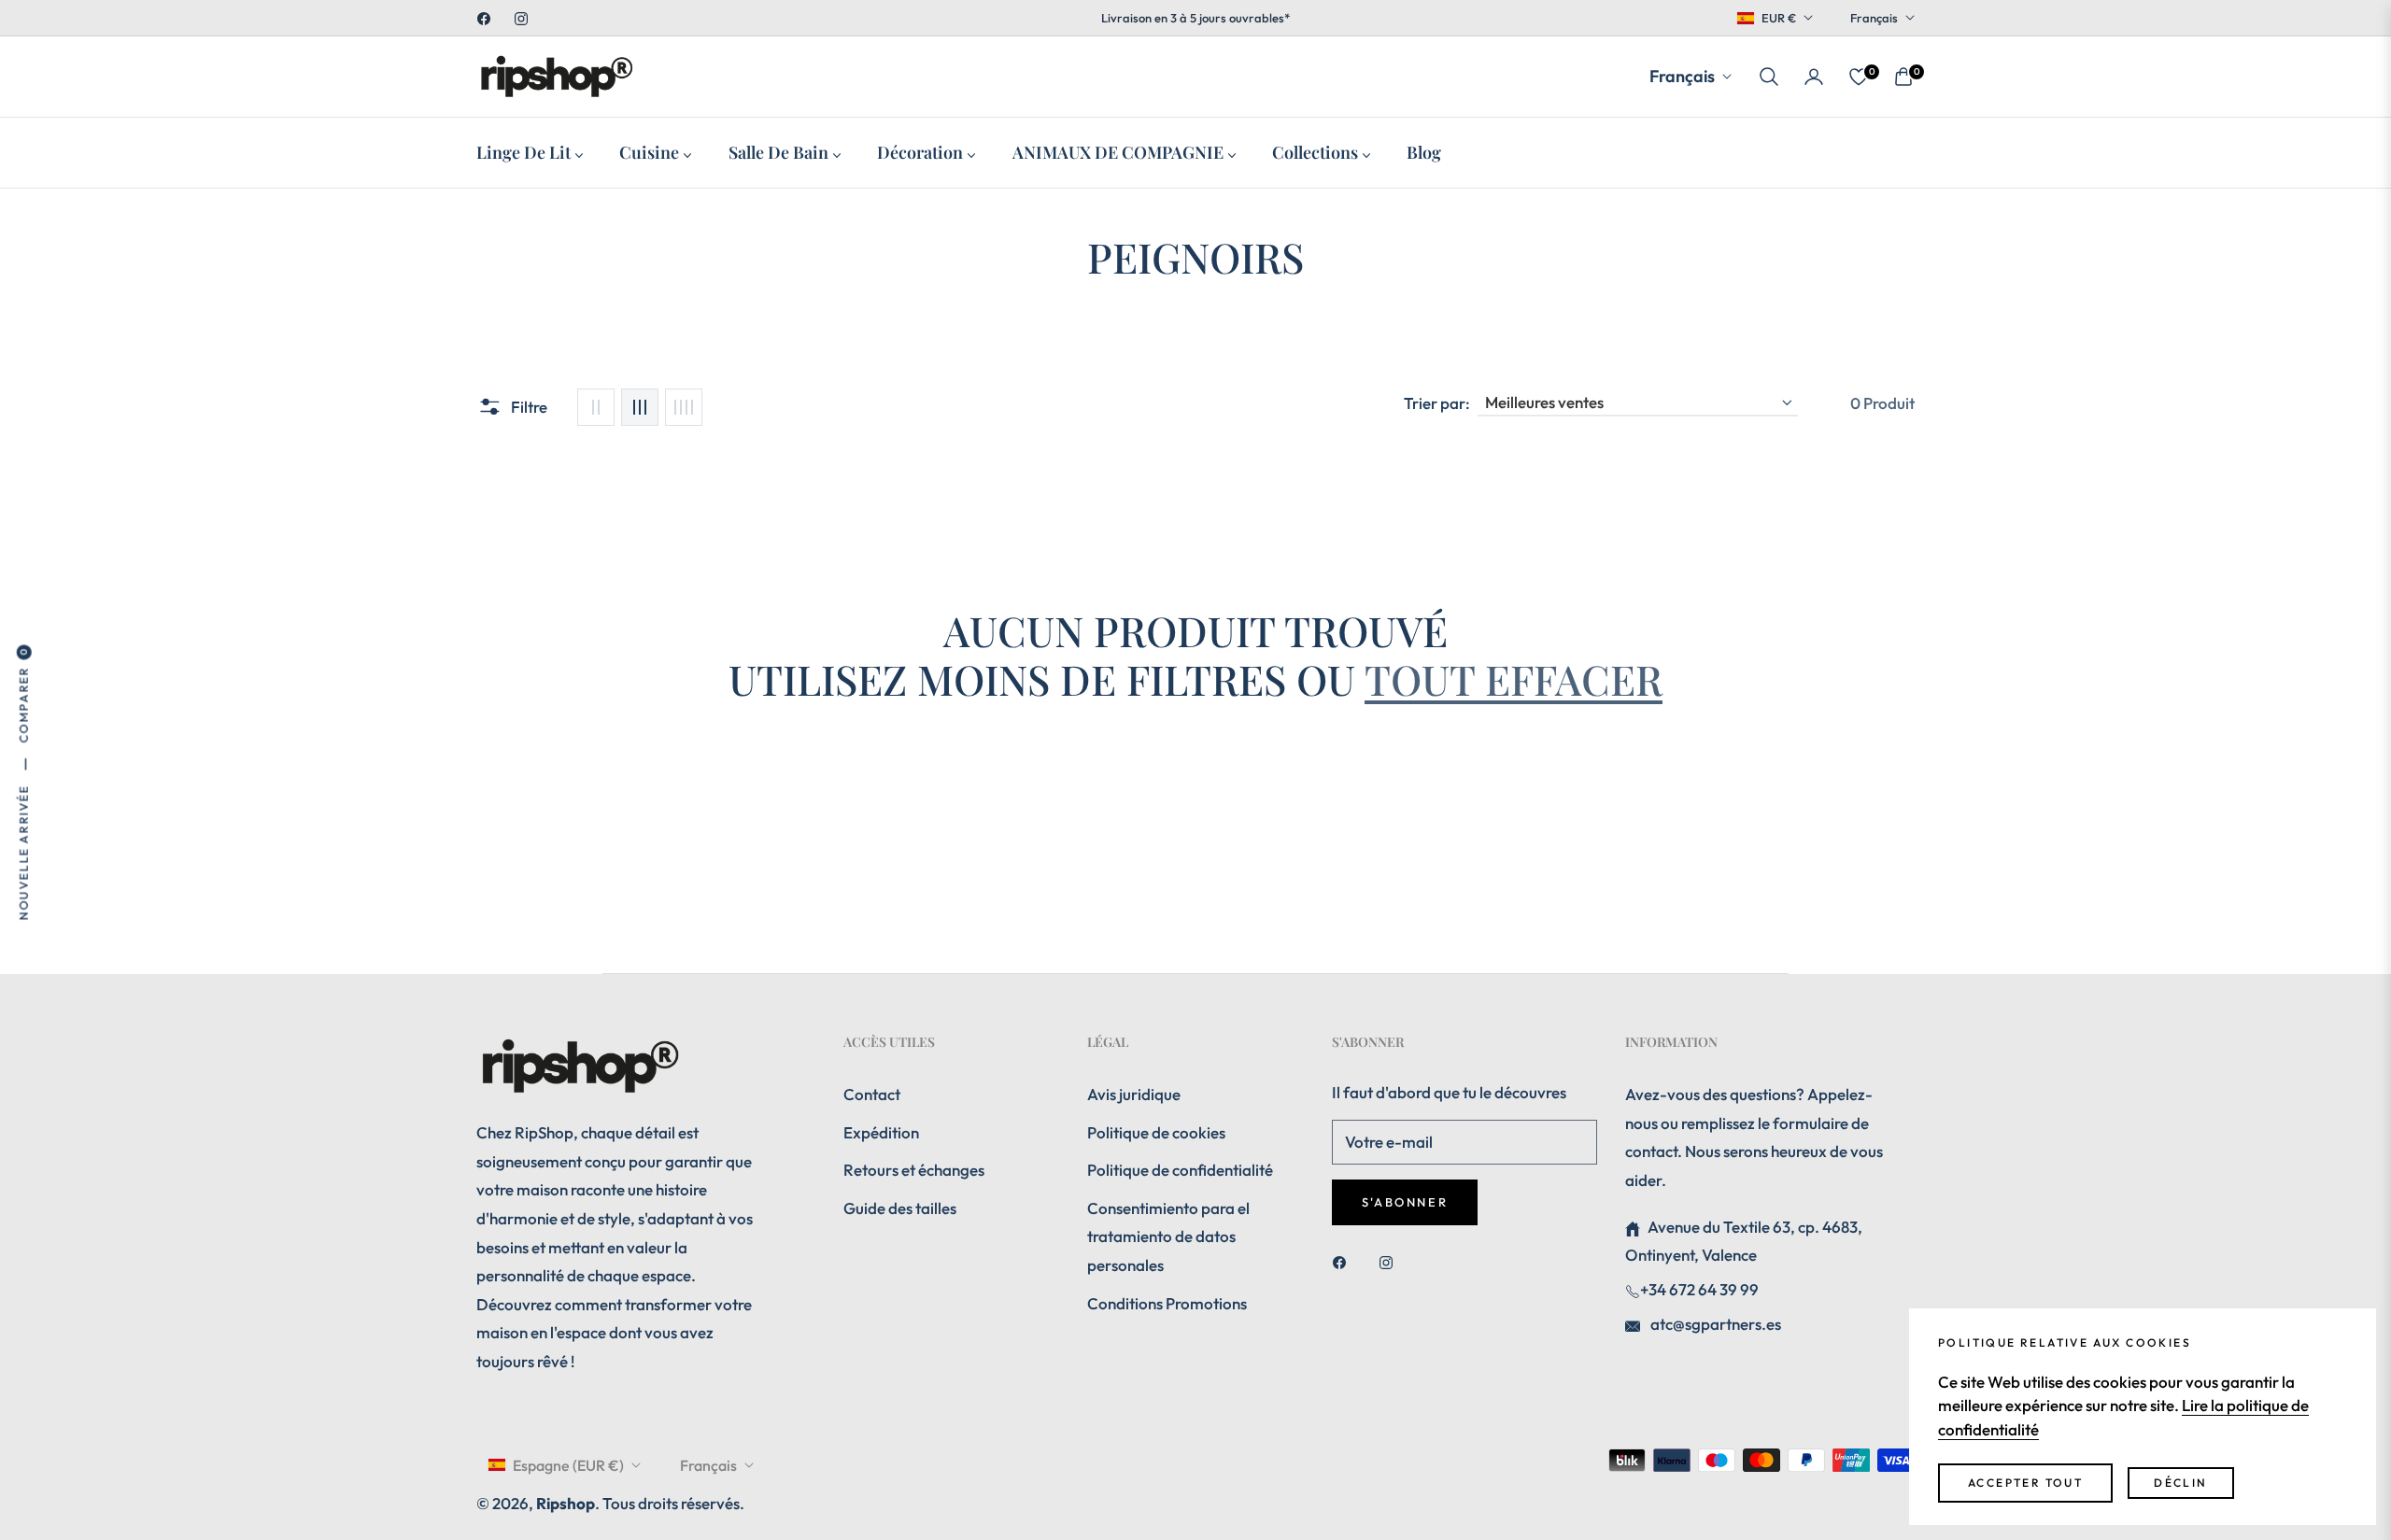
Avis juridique (1134, 1094)
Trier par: (1437, 403)
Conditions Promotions (1167, 1303)
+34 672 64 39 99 (1699, 1289)
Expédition (881, 1132)
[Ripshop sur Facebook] (1344, 1262)
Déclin (2180, 1483)
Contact (872, 1094)
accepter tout (2025, 1483)
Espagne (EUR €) (568, 1465)
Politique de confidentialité (1180, 1170)
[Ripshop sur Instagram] (1391, 1262)
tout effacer (1514, 678)
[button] (1769, 77)
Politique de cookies (1156, 1132)
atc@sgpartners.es (1714, 1324)
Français (1874, 18)
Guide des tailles (900, 1208)
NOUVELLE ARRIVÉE (23, 852)
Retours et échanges (914, 1170)
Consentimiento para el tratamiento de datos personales (1168, 1236)
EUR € (1779, 18)
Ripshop (566, 1503)
